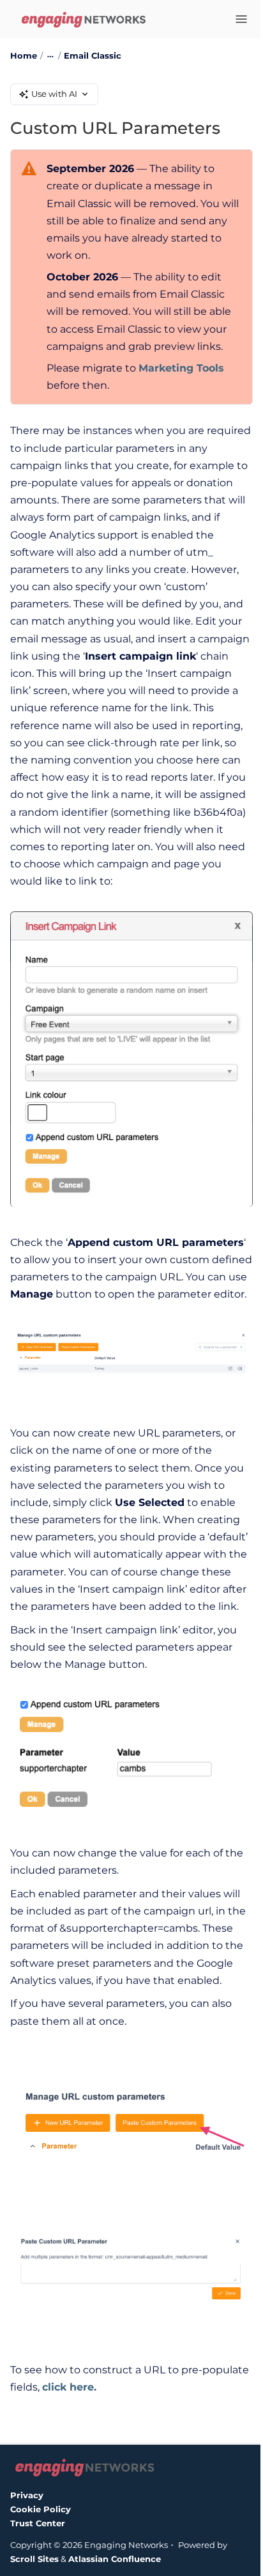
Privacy (27, 2495)
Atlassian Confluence (115, 2559)
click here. (69, 2387)
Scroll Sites (34, 2559)
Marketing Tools (181, 368)
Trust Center (38, 2523)
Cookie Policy (41, 2509)
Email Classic (93, 55)
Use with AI (54, 94)
